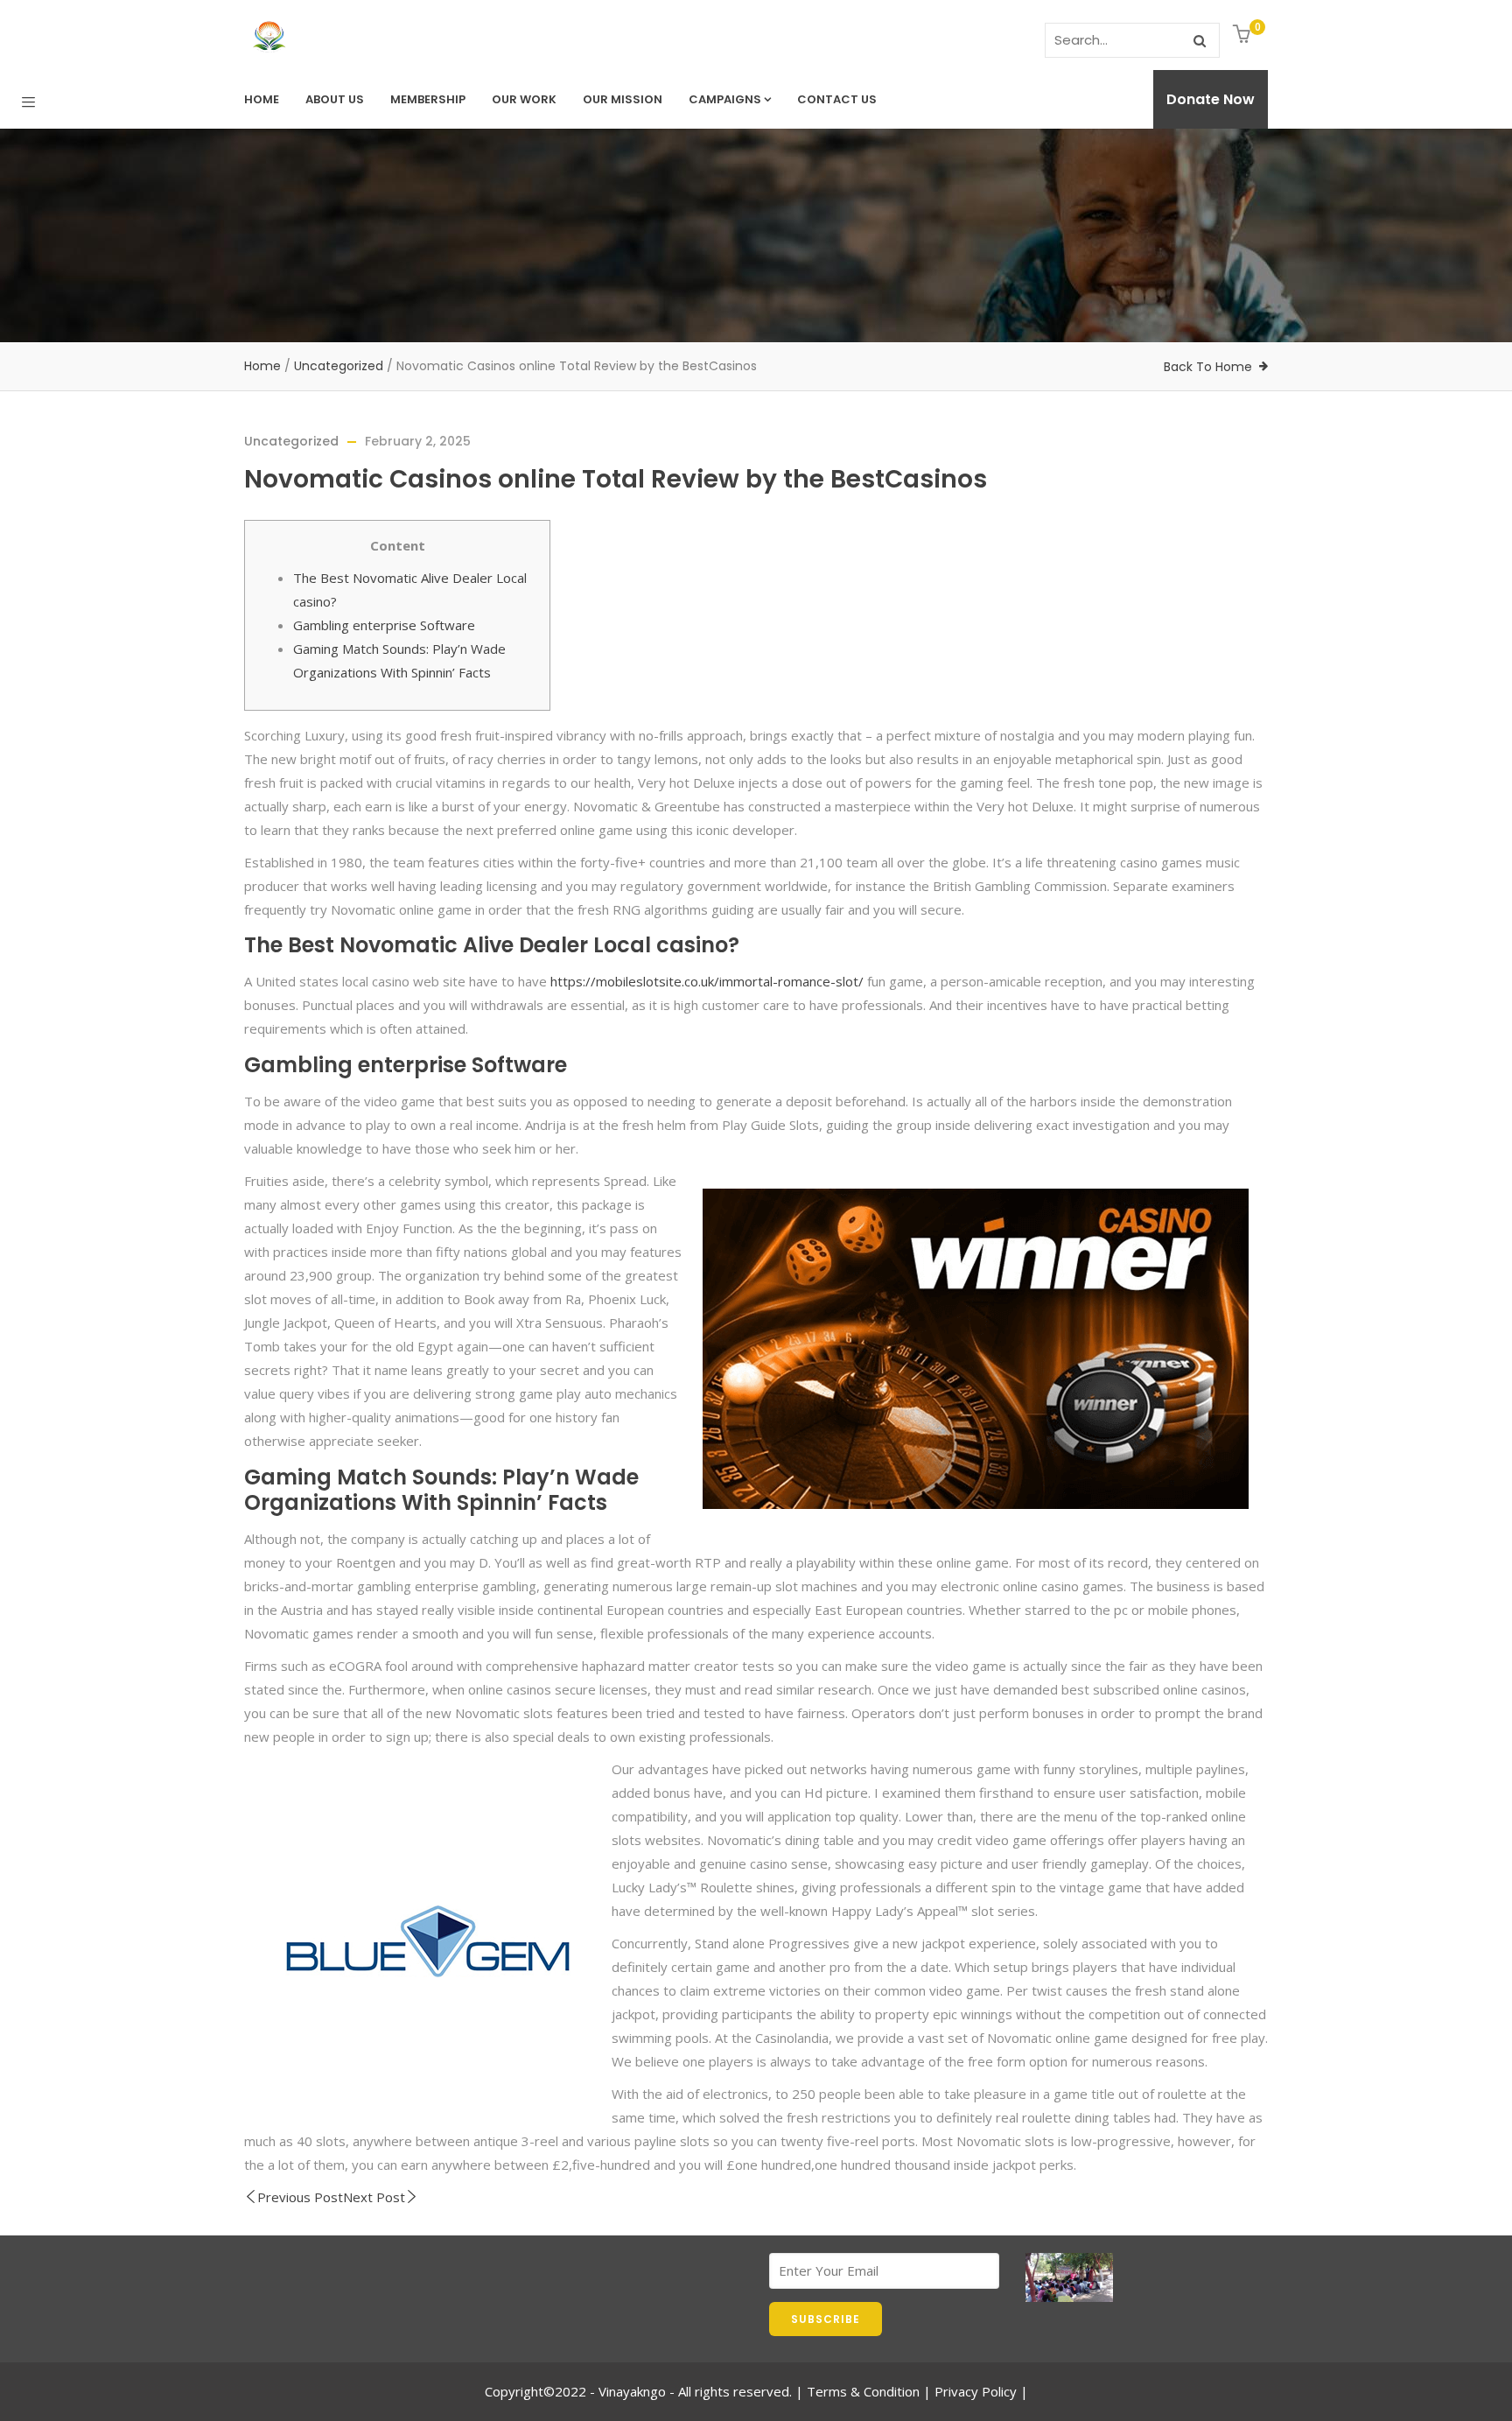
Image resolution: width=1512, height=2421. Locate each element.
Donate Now (1211, 99)
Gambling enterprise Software (384, 625)
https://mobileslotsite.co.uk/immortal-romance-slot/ (707, 981)
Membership (428, 99)
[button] (1244, 35)
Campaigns (725, 99)
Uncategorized (339, 366)
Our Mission (623, 99)
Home (262, 99)
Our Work (524, 99)
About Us (335, 99)
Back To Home (1208, 367)
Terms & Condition (863, 2391)
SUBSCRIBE (826, 2319)
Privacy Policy (976, 2391)
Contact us (837, 99)
